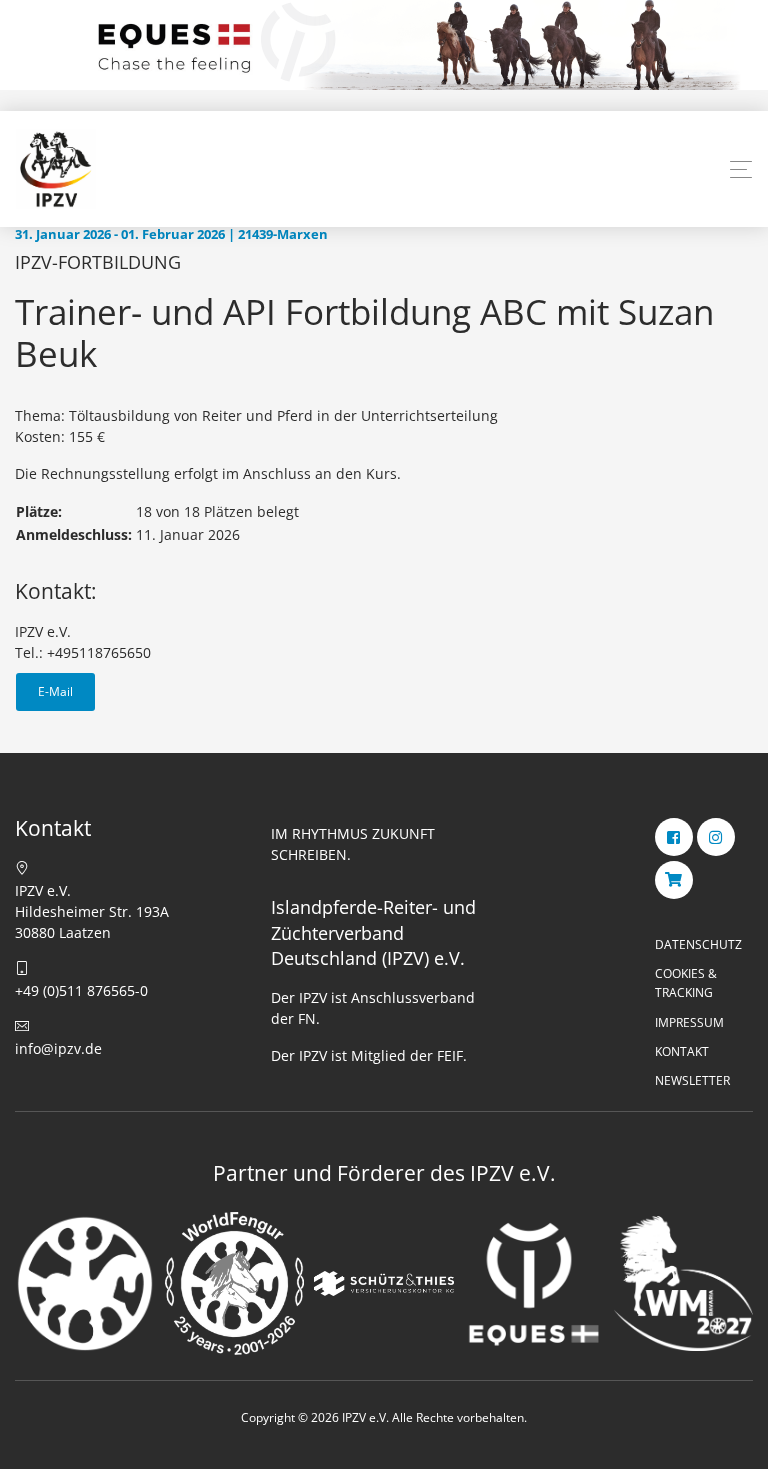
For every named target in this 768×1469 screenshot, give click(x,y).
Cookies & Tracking (686, 983)
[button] (741, 170)
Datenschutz (698, 944)
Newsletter (692, 1080)
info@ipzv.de (58, 1048)
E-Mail (55, 691)
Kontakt (682, 1051)
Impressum (689, 1022)
